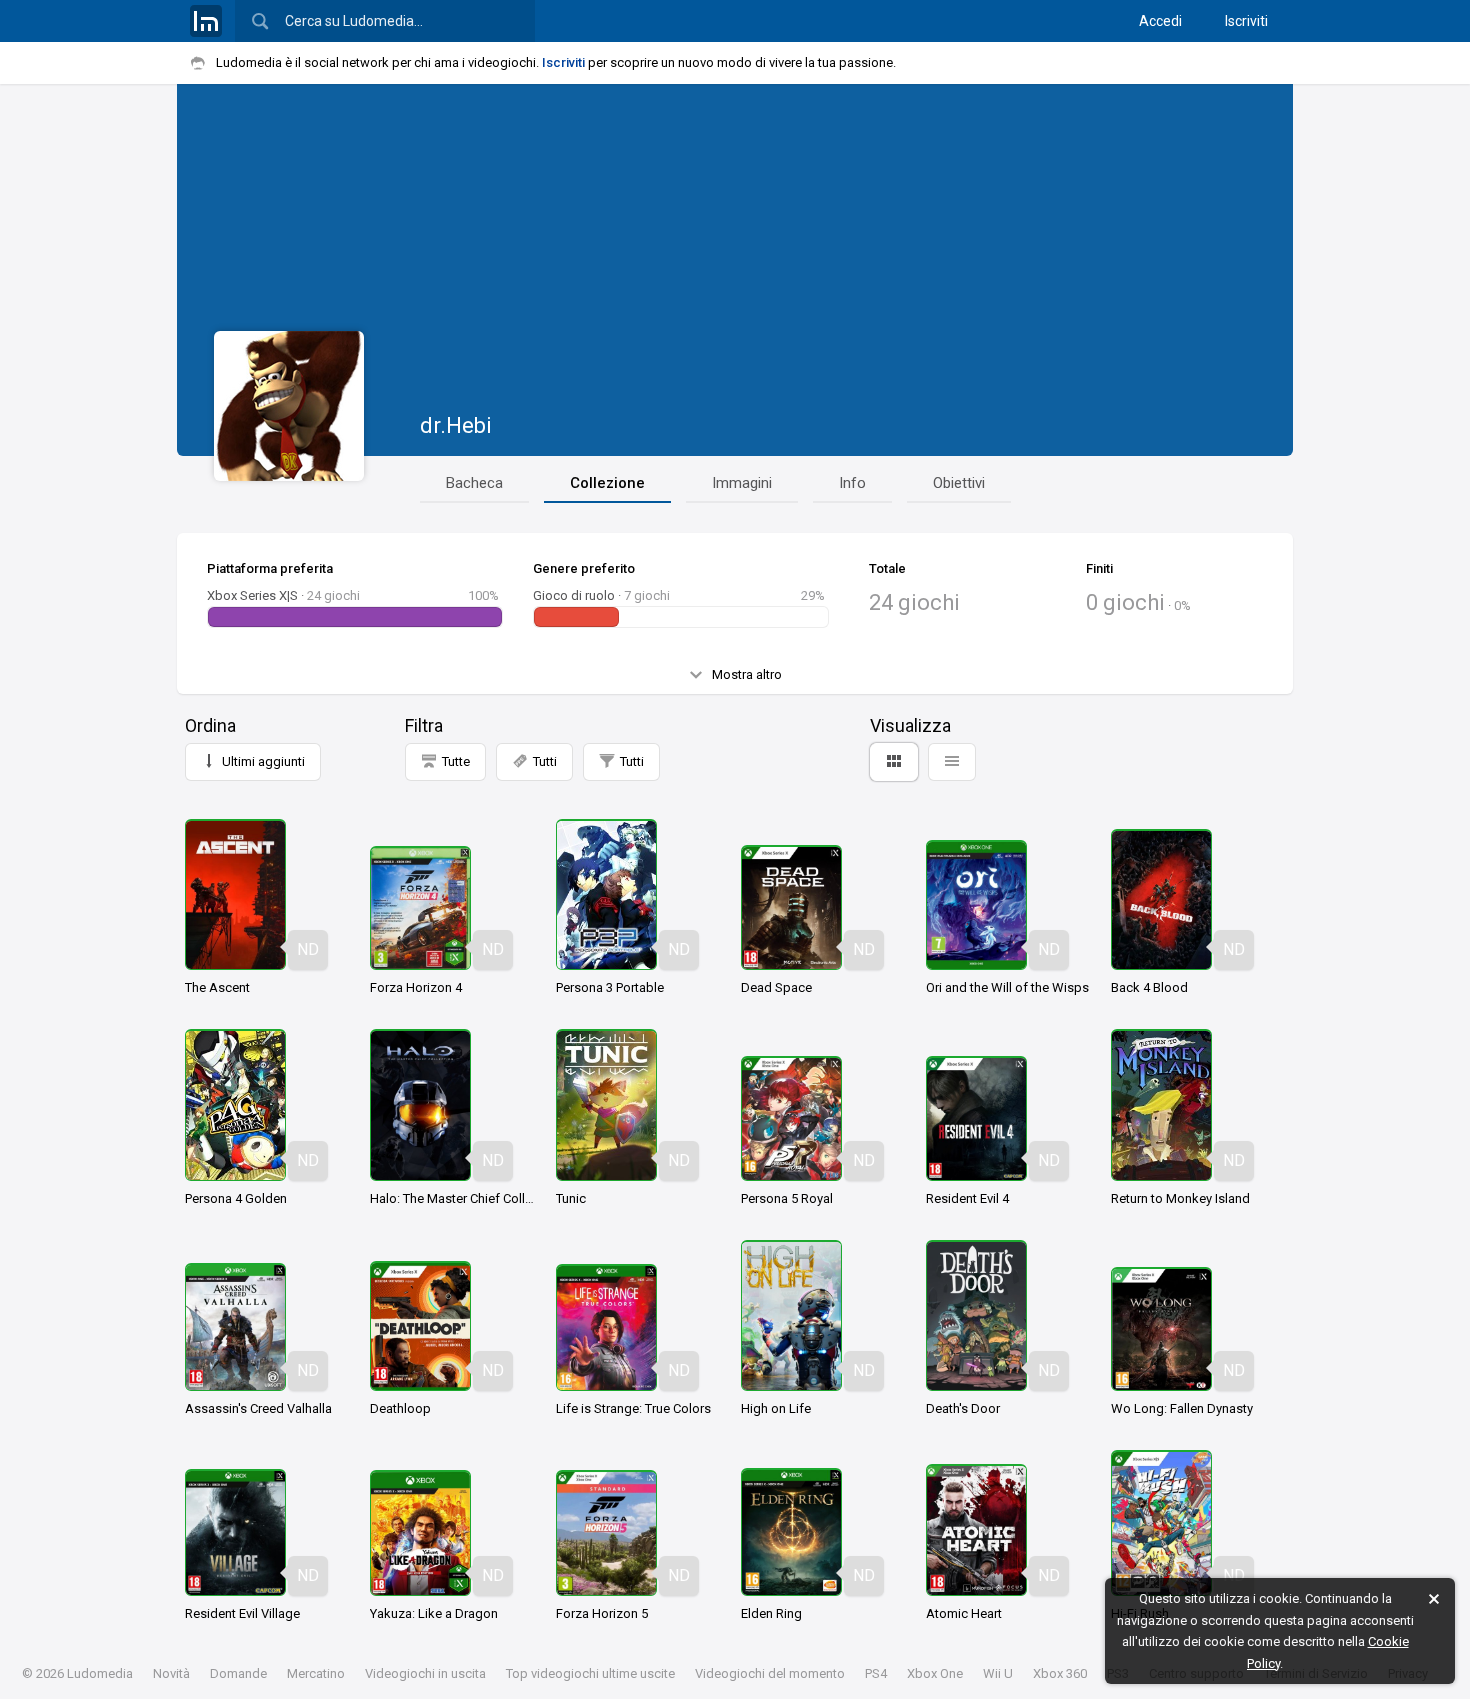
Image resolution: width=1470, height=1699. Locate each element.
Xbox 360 (1060, 1673)
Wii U (998, 1673)
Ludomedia (100, 1673)
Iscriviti (1246, 21)
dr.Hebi (456, 425)
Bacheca (474, 483)
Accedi (1160, 21)
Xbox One (935, 1673)
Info (852, 483)
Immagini (742, 483)
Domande (238, 1673)
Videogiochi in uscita (425, 1673)
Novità (171, 1673)
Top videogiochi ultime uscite (590, 1673)
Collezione (607, 483)
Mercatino (316, 1673)
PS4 (876, 1673)
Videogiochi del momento (770, 1673)
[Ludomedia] (206, 21)
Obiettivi (959, 483)
